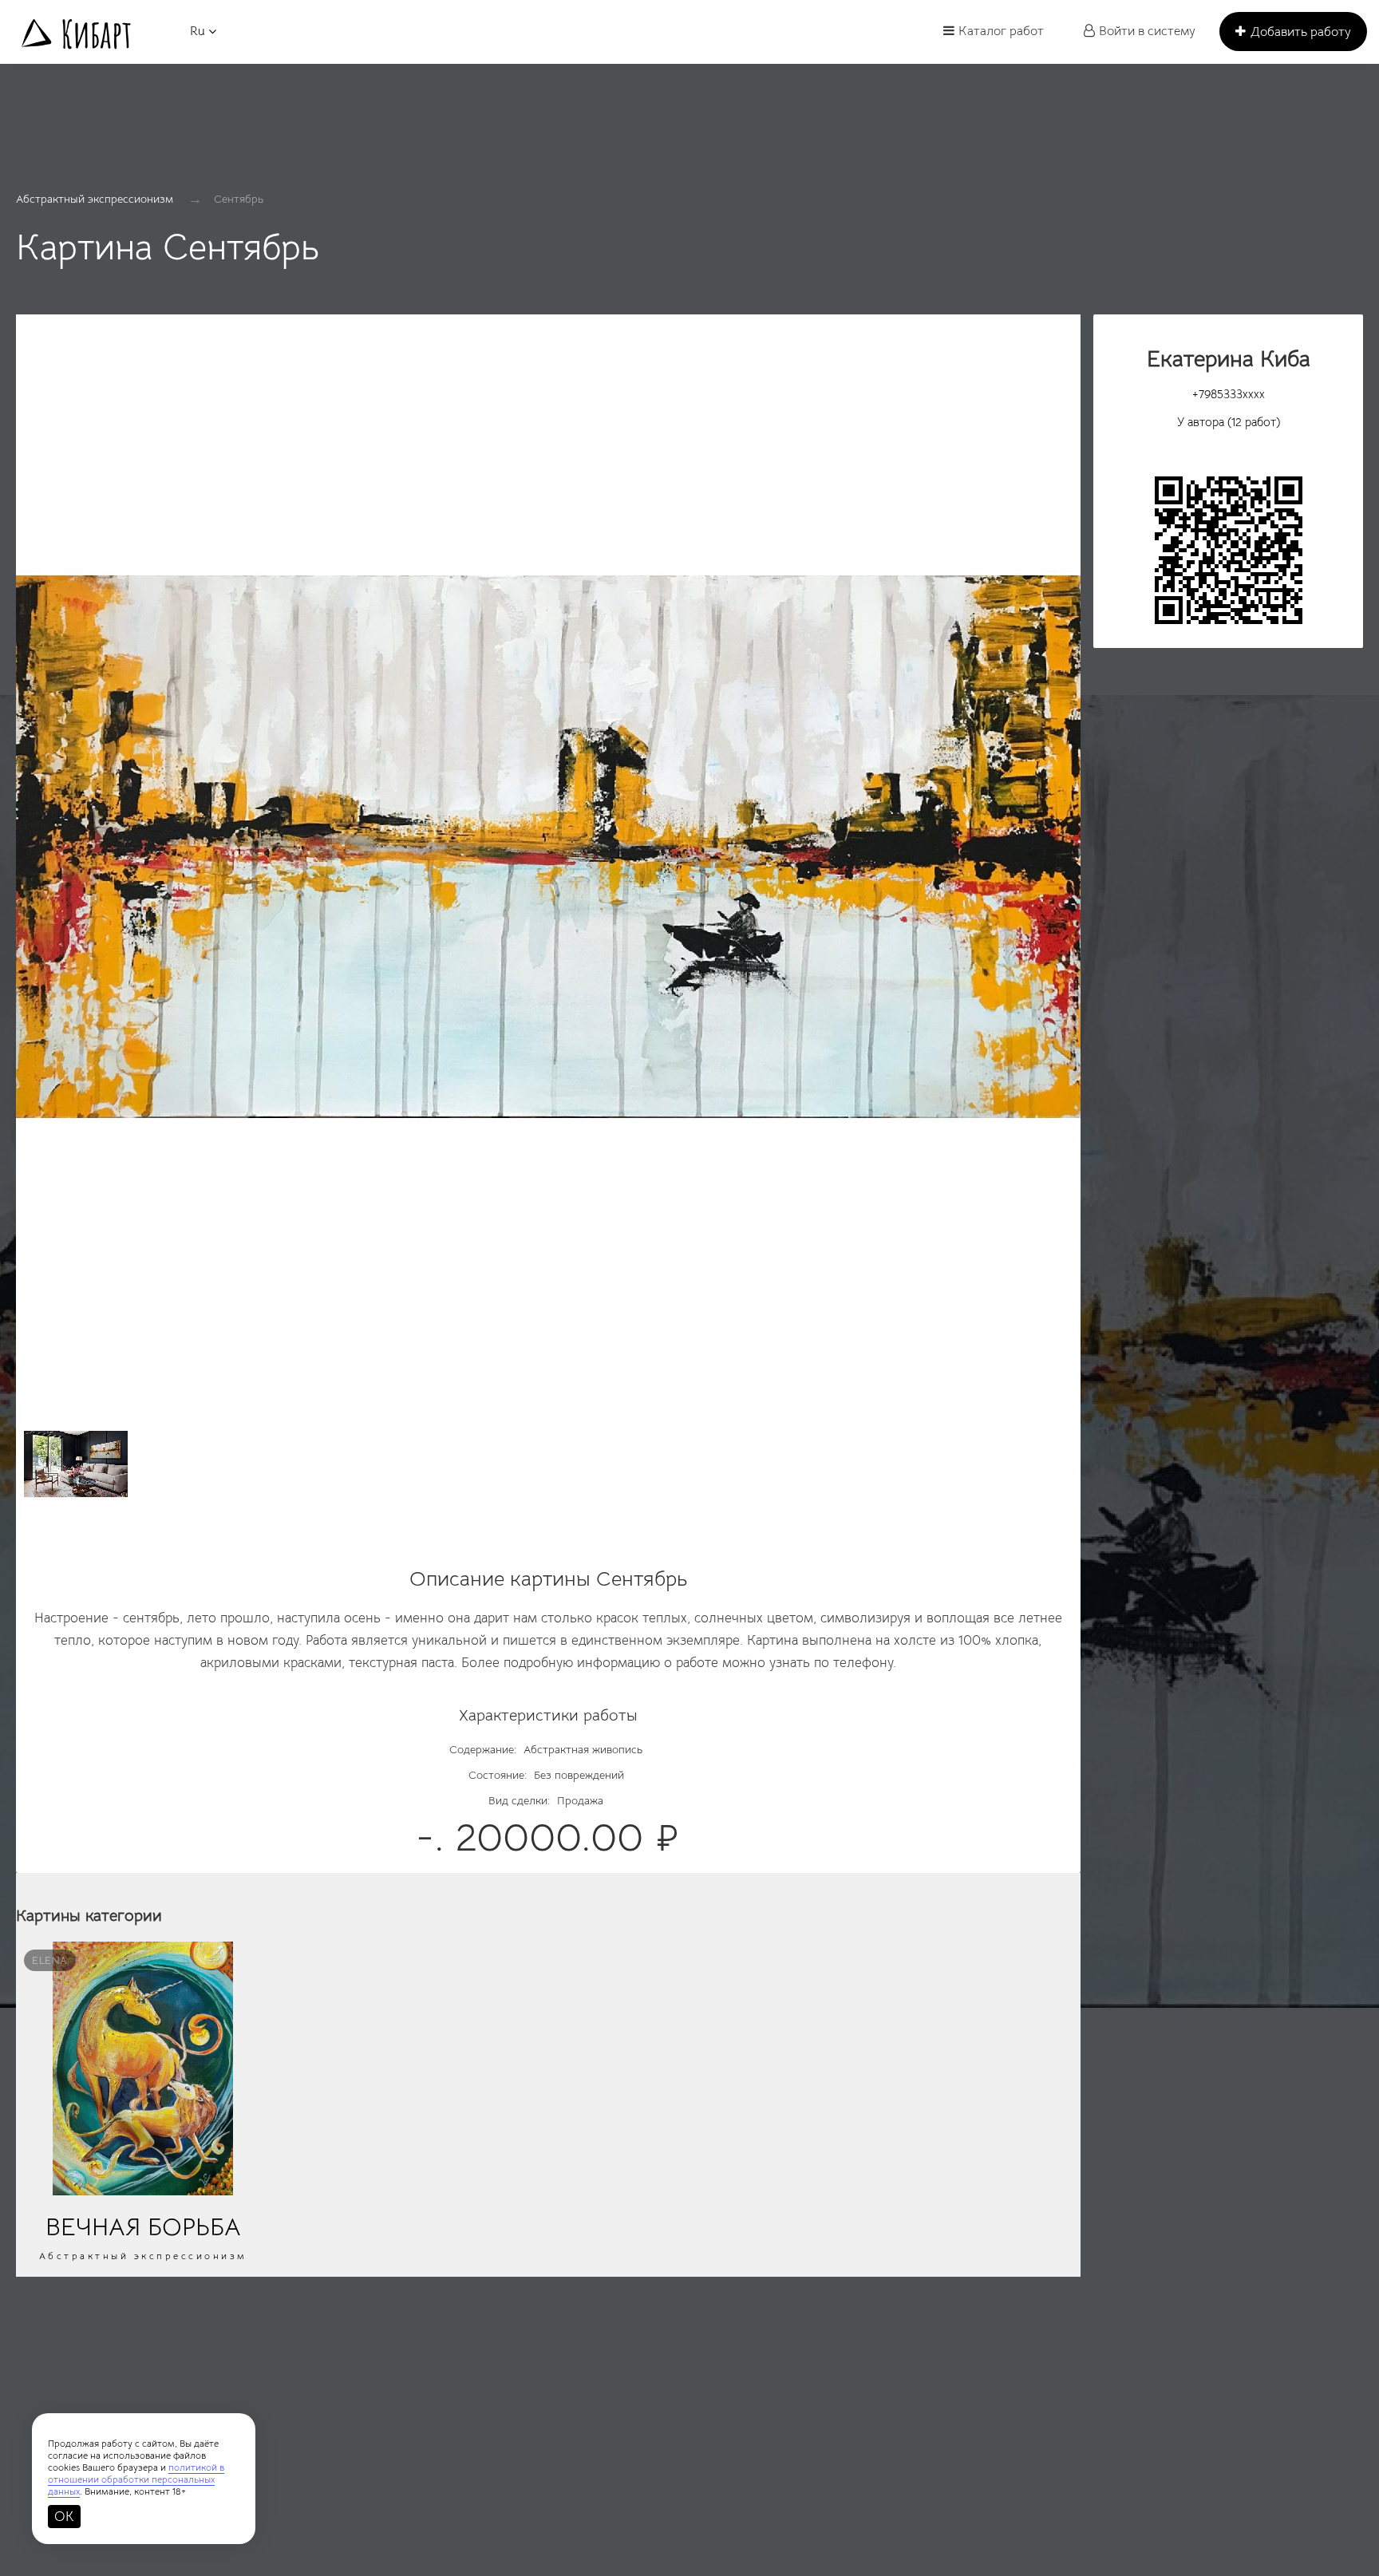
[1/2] (548, 855)
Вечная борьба (143, 2227)
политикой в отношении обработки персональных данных (136, 2479)
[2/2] (76, 1464)
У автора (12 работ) (1229, 422)
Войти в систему (1147, 31)
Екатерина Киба (1229, 359)
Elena (50, 1960)
